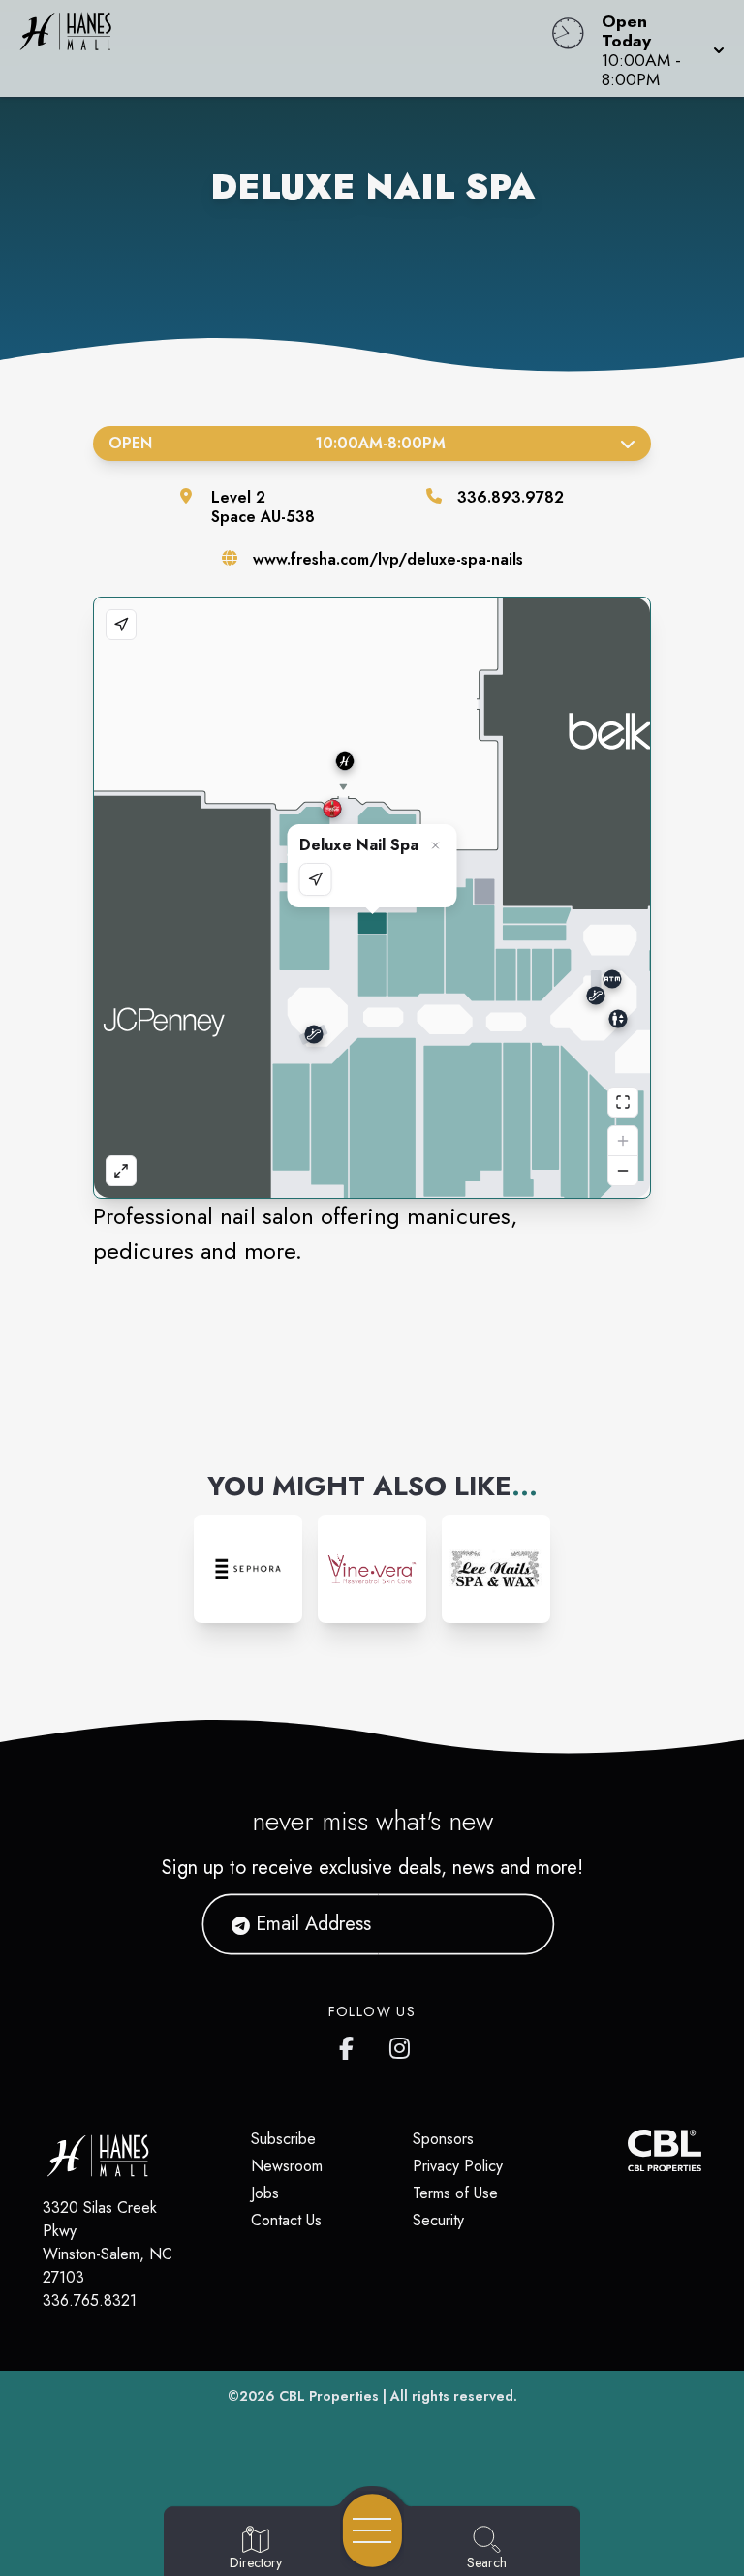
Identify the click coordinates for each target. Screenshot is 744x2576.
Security (438, 2220)
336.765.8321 (90, 2300)
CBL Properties (329, 2396)
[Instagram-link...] (248, 1569)
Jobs (265, 2193)
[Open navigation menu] (372, 2530)
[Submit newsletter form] (516, 1924)
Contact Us (286, 2220)
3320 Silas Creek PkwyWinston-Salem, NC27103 (108, 2242)
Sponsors (443, 2139)
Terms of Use (455, 2193)
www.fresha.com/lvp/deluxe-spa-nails (388, 559)
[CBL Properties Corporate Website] (628, 2150)
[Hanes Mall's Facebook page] (351, 2044)
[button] (657, 48)
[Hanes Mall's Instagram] (401, 2044)
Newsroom (287, 2166)
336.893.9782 (511, 497)
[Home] (283, 48)
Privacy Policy (458, 2166)
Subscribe (283, 2139)
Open (277, 443)
